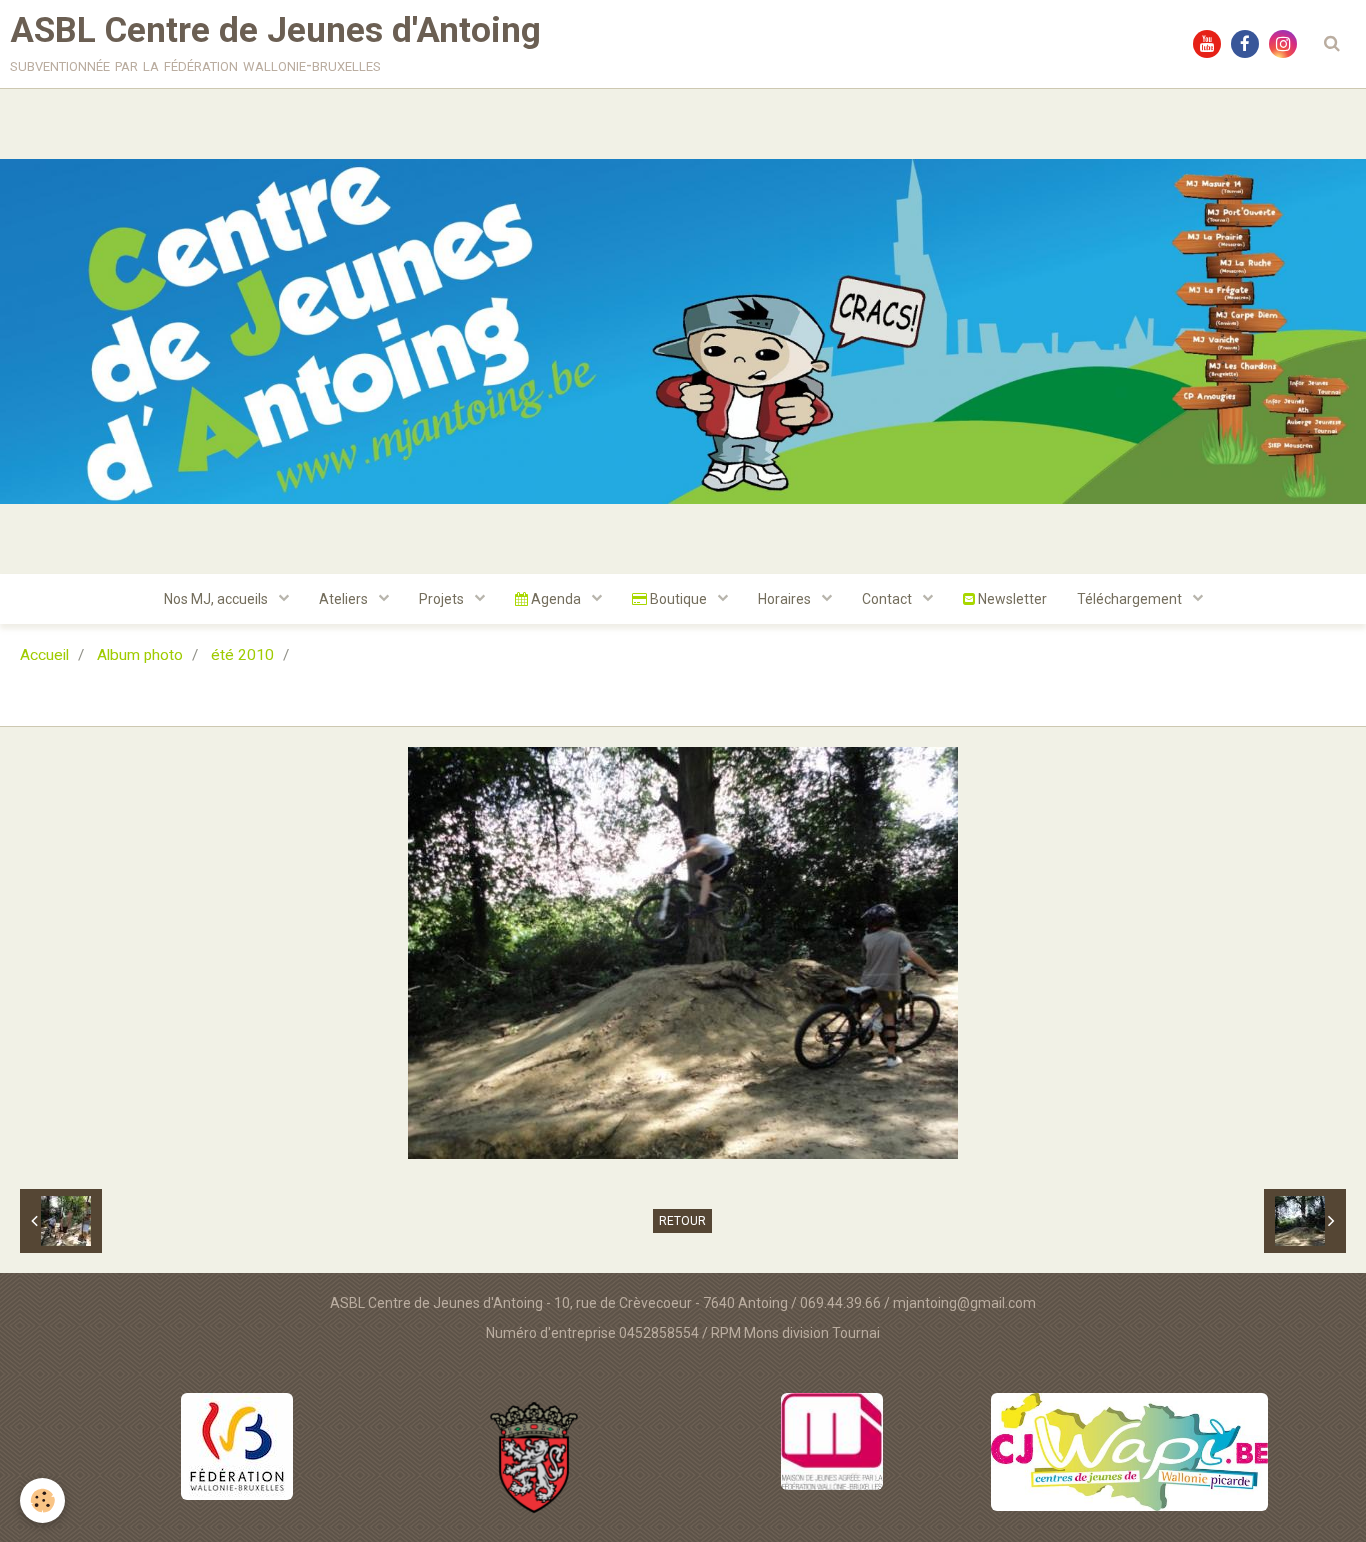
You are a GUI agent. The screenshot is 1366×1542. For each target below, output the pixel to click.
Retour (682, 1221)
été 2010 (242, 655)
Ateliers (345, 599)
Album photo (140, 655)
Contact (888, 599)
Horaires (786, 599)
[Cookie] (42, 1500)
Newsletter (1011, 599)
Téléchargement (1131, 599)
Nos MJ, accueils (217, 599)
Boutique (678, 599)
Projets (443, 599)
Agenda (556, 599)
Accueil (44, 655)
